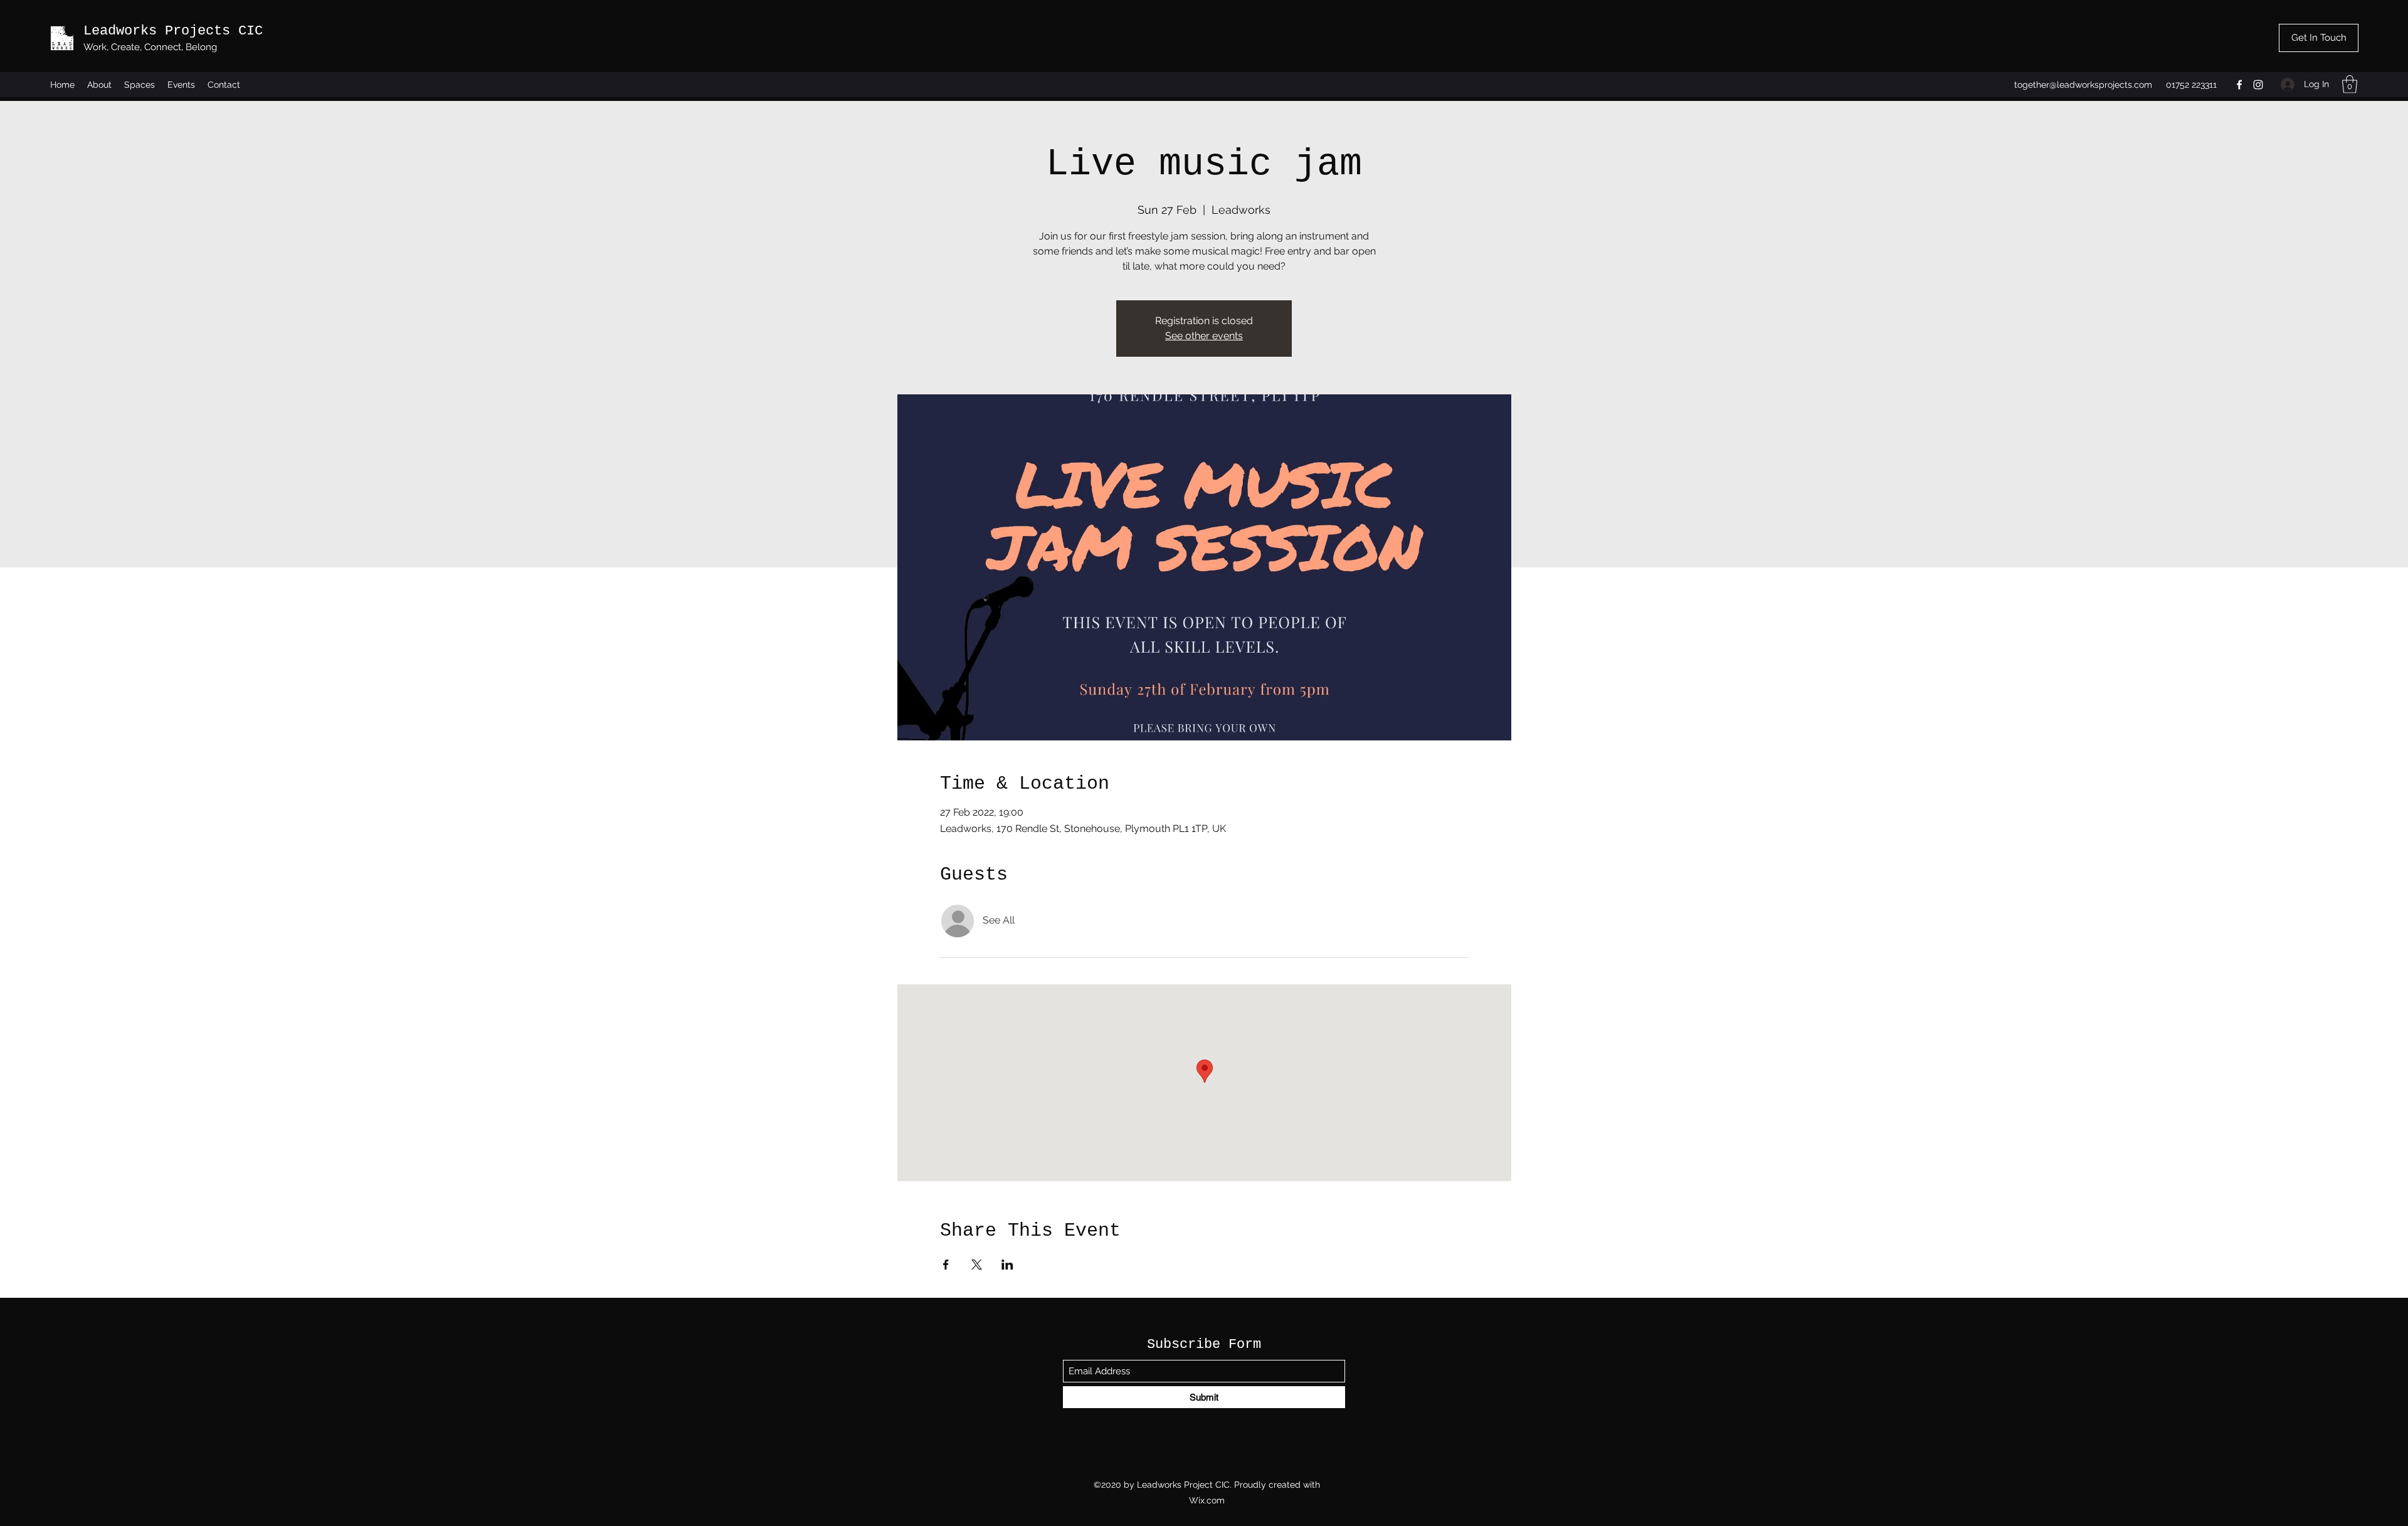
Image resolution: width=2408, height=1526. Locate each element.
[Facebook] (2239, 85)
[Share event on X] (977, 1265)
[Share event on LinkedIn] (1007, 1265)
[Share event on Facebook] (946, 1265)
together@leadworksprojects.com (2083, 85)
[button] (2350, 84)
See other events (1204, 336)
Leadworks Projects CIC (173, 31)
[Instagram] (2258, 85)
